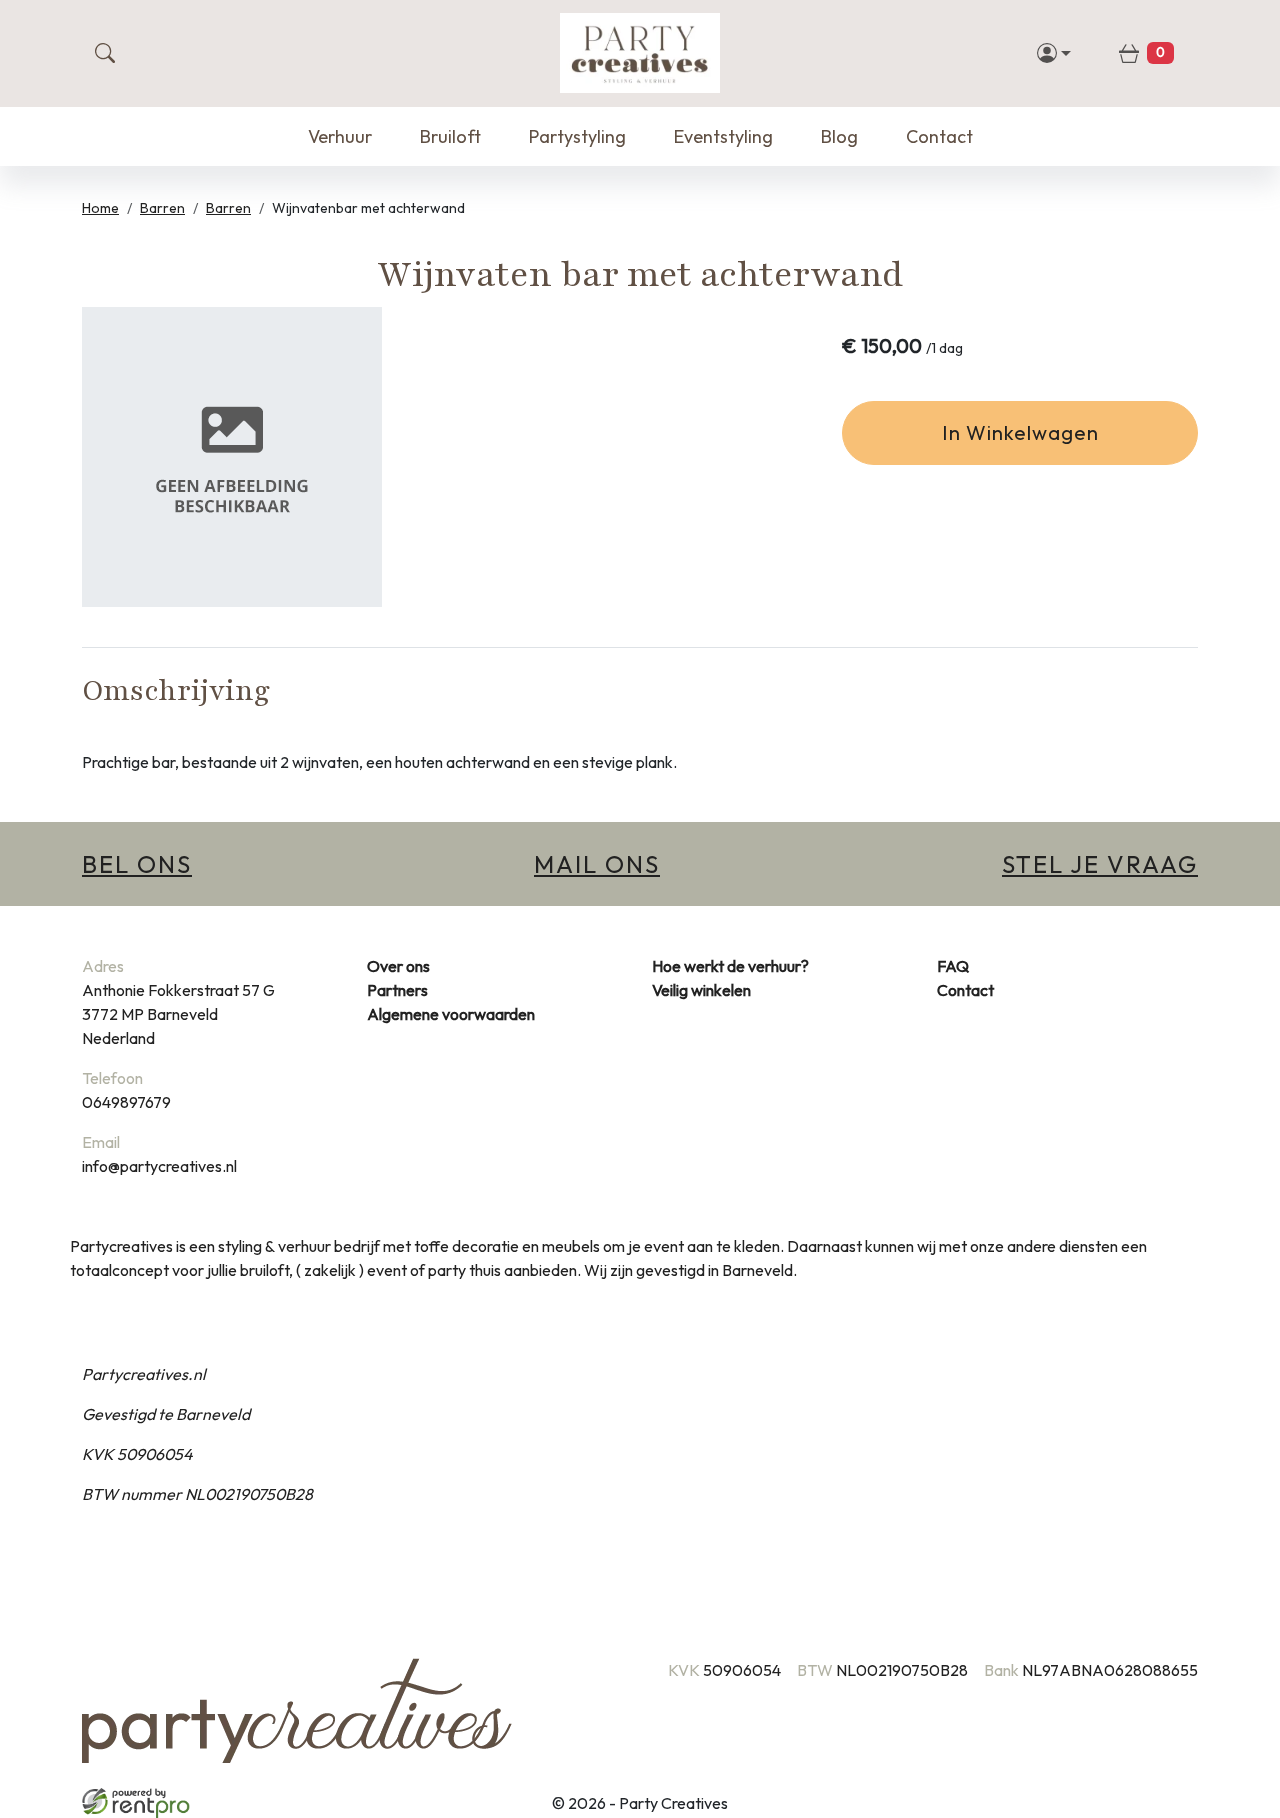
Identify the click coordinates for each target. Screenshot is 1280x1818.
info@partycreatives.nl (159, 1166)
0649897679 (126, 1102)
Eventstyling (723, 136)
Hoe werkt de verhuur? (730, 966)
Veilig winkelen (701, 990)
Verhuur (340, 136)
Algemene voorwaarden (451, 1014)
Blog (839, 136)
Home (100, 208)
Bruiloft (450, 136)
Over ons (398, 966)
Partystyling (577, 136)
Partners (397, 990)
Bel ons (137, 864)
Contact (939, 136)
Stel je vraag (1100, 864)
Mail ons (597, 864)
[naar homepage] (640, 53)
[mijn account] (1054, 53)
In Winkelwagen (1020, 432)
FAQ (953, 966)
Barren (162, 208)
